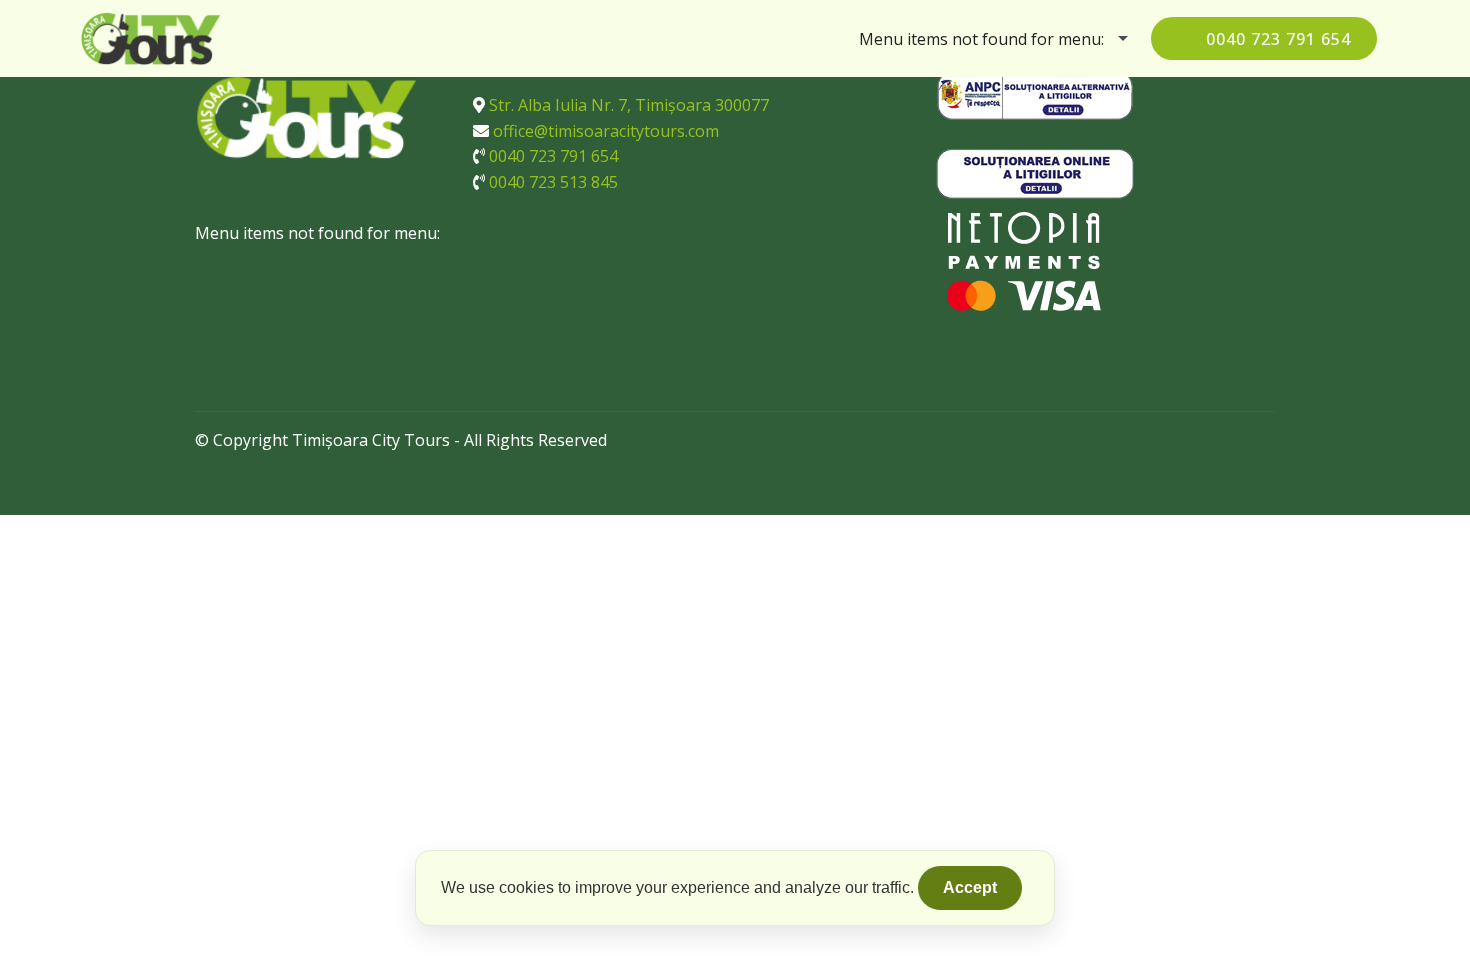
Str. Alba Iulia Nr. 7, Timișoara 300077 (629, 105)
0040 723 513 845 (553, 182)
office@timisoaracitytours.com (606, 131)
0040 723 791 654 (1278, 39)
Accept (970, 887)
